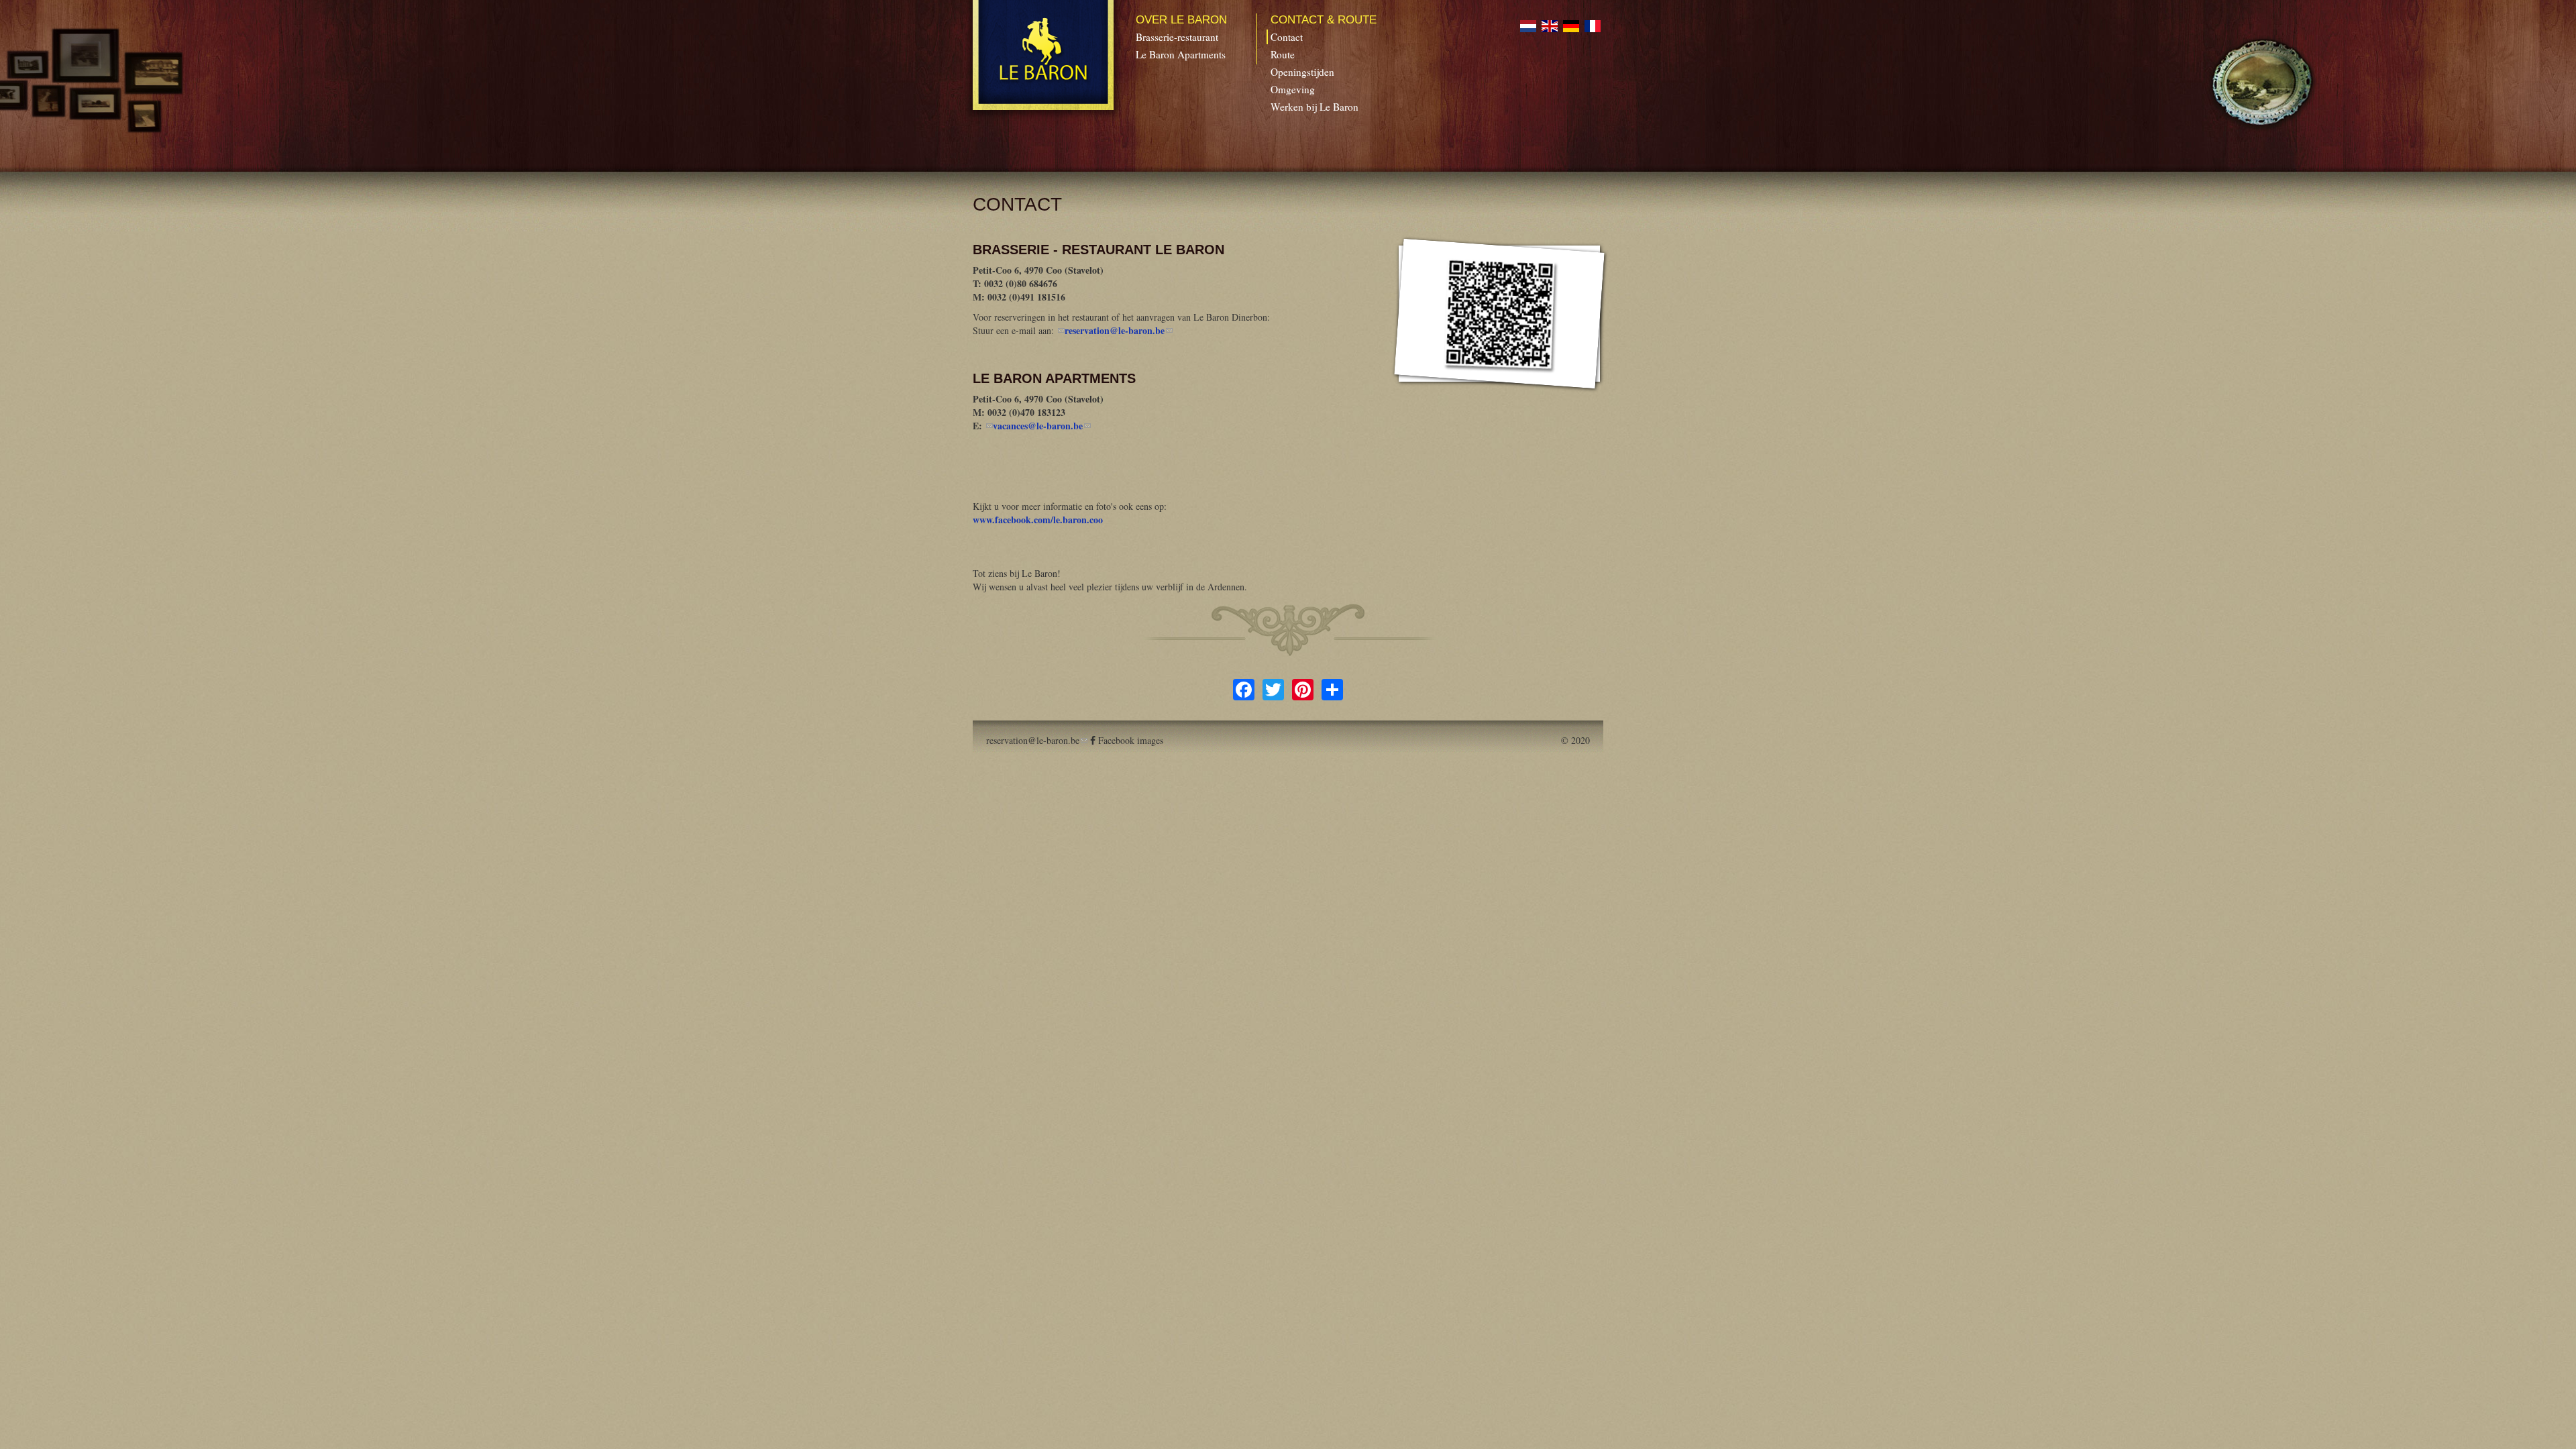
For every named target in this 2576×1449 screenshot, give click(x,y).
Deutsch (1571, 26)
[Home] (1044, 55)
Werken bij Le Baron (1314, 107)
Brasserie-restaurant (1177, 37)
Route (1283, 54)
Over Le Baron (1181, 20)
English (1550, 26)
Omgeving (1293, 89)
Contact (1287, 37)
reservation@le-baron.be (1119, 330)
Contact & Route (1324, 20)
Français (1593, 26)
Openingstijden (1302, 72)
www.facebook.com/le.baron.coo (1038, 520)
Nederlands (1528, 26)
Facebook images (1131, 740)
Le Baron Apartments (1181, 54)
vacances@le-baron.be (1042, 426)
